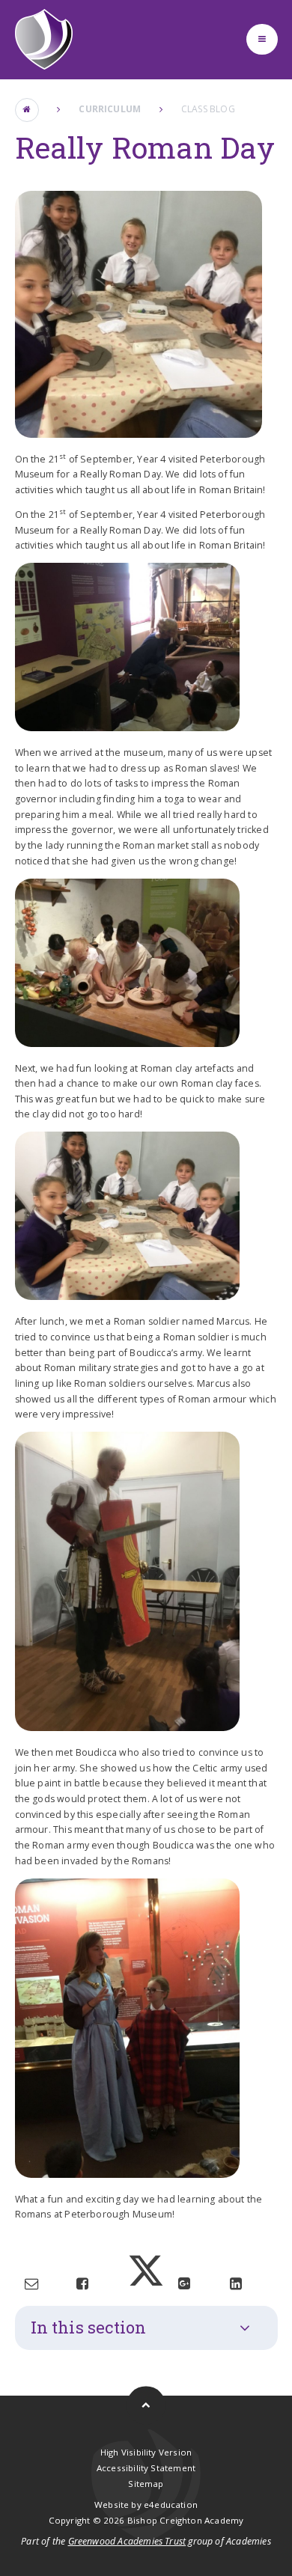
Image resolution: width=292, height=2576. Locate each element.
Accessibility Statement (146, 2468)
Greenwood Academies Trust (127, 2541)
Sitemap (146, 2484)
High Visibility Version (146, 2452)
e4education (171, 2505)
